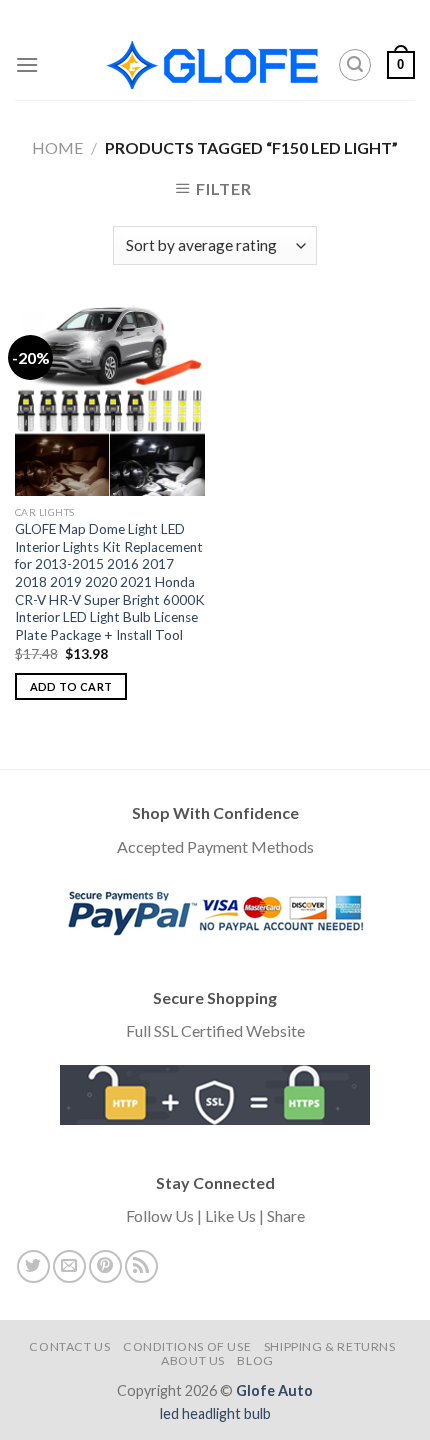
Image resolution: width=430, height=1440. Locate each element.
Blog (255, 1360)
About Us (193, 1360)
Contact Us (69, 1346)
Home (57, 147)
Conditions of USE (187, 1346)
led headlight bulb (215, 1413)
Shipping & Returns (330, 1346)
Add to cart (71, 686)
